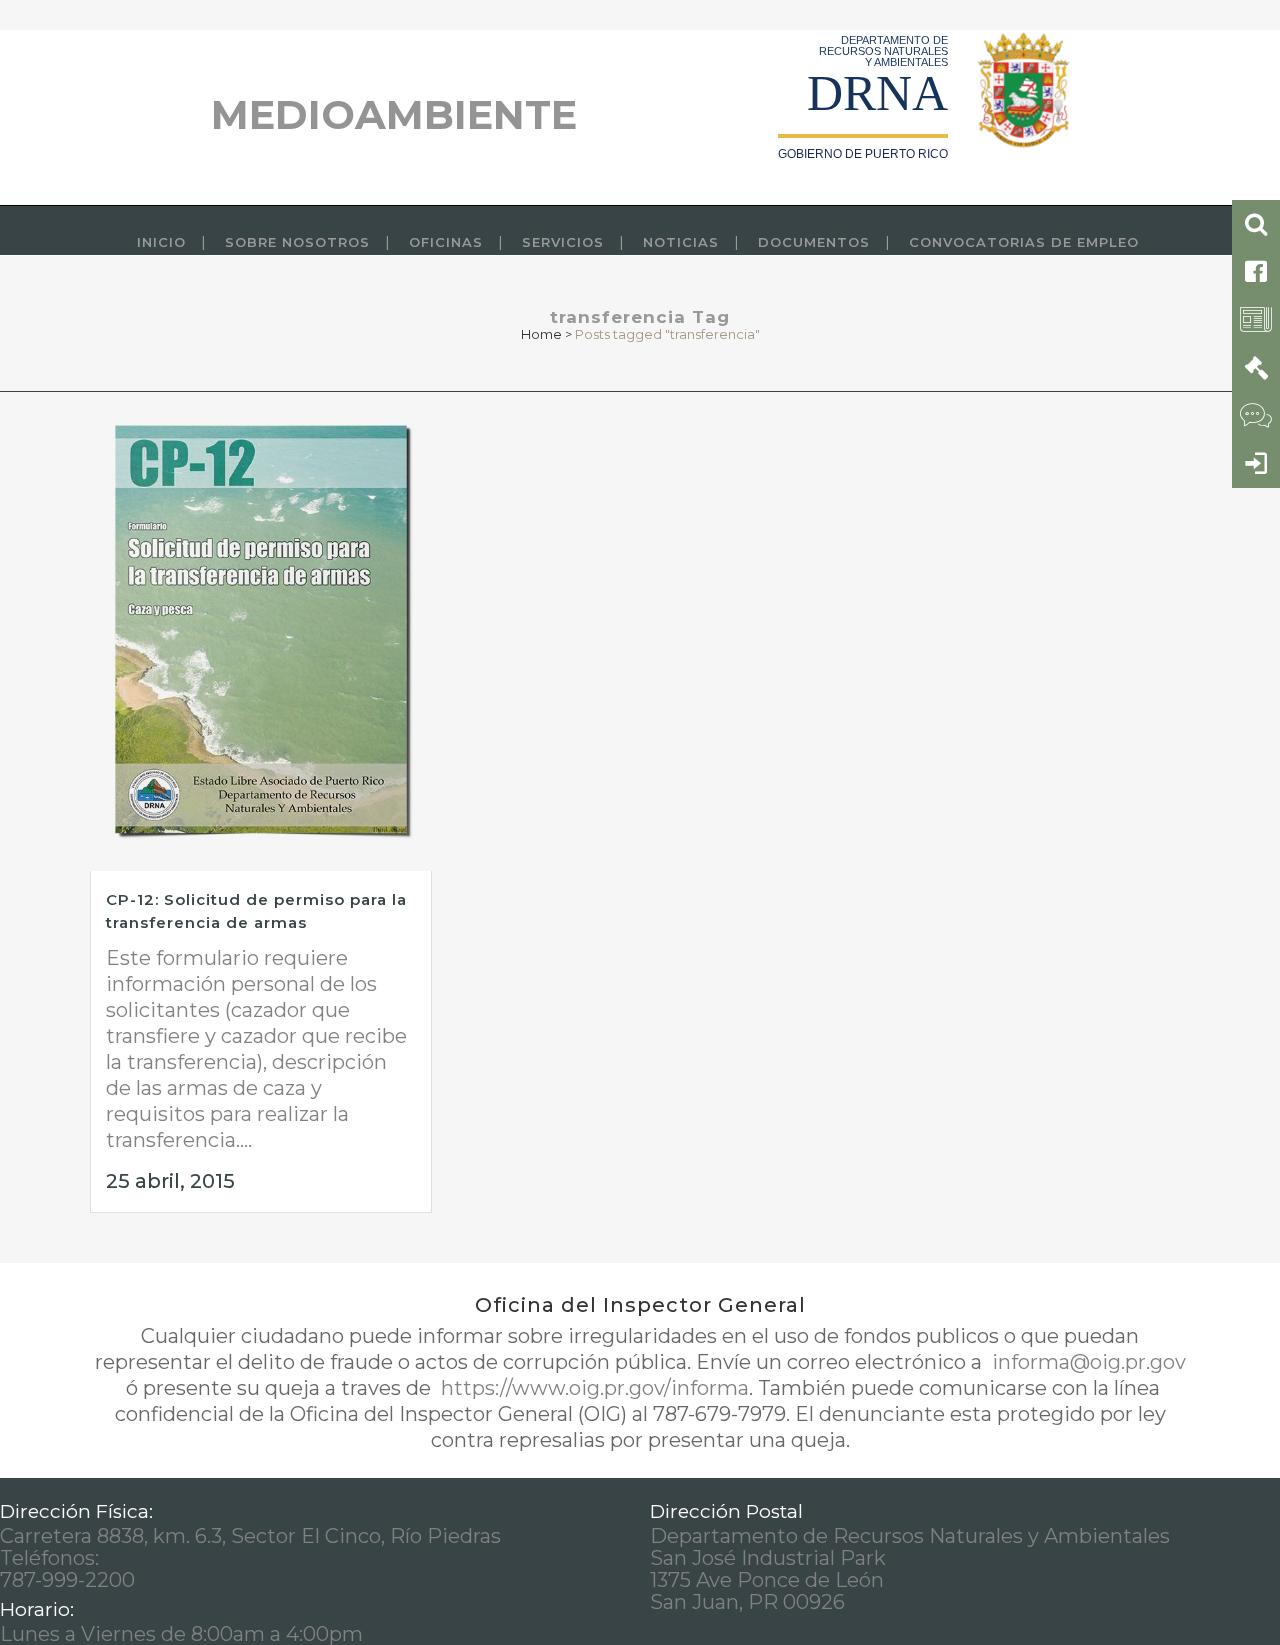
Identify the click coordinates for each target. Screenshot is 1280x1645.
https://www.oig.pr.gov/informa (592, 1388)
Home (541, 334)
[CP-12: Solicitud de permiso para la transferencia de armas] (261, 631)
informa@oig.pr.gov (1086, 1362)
